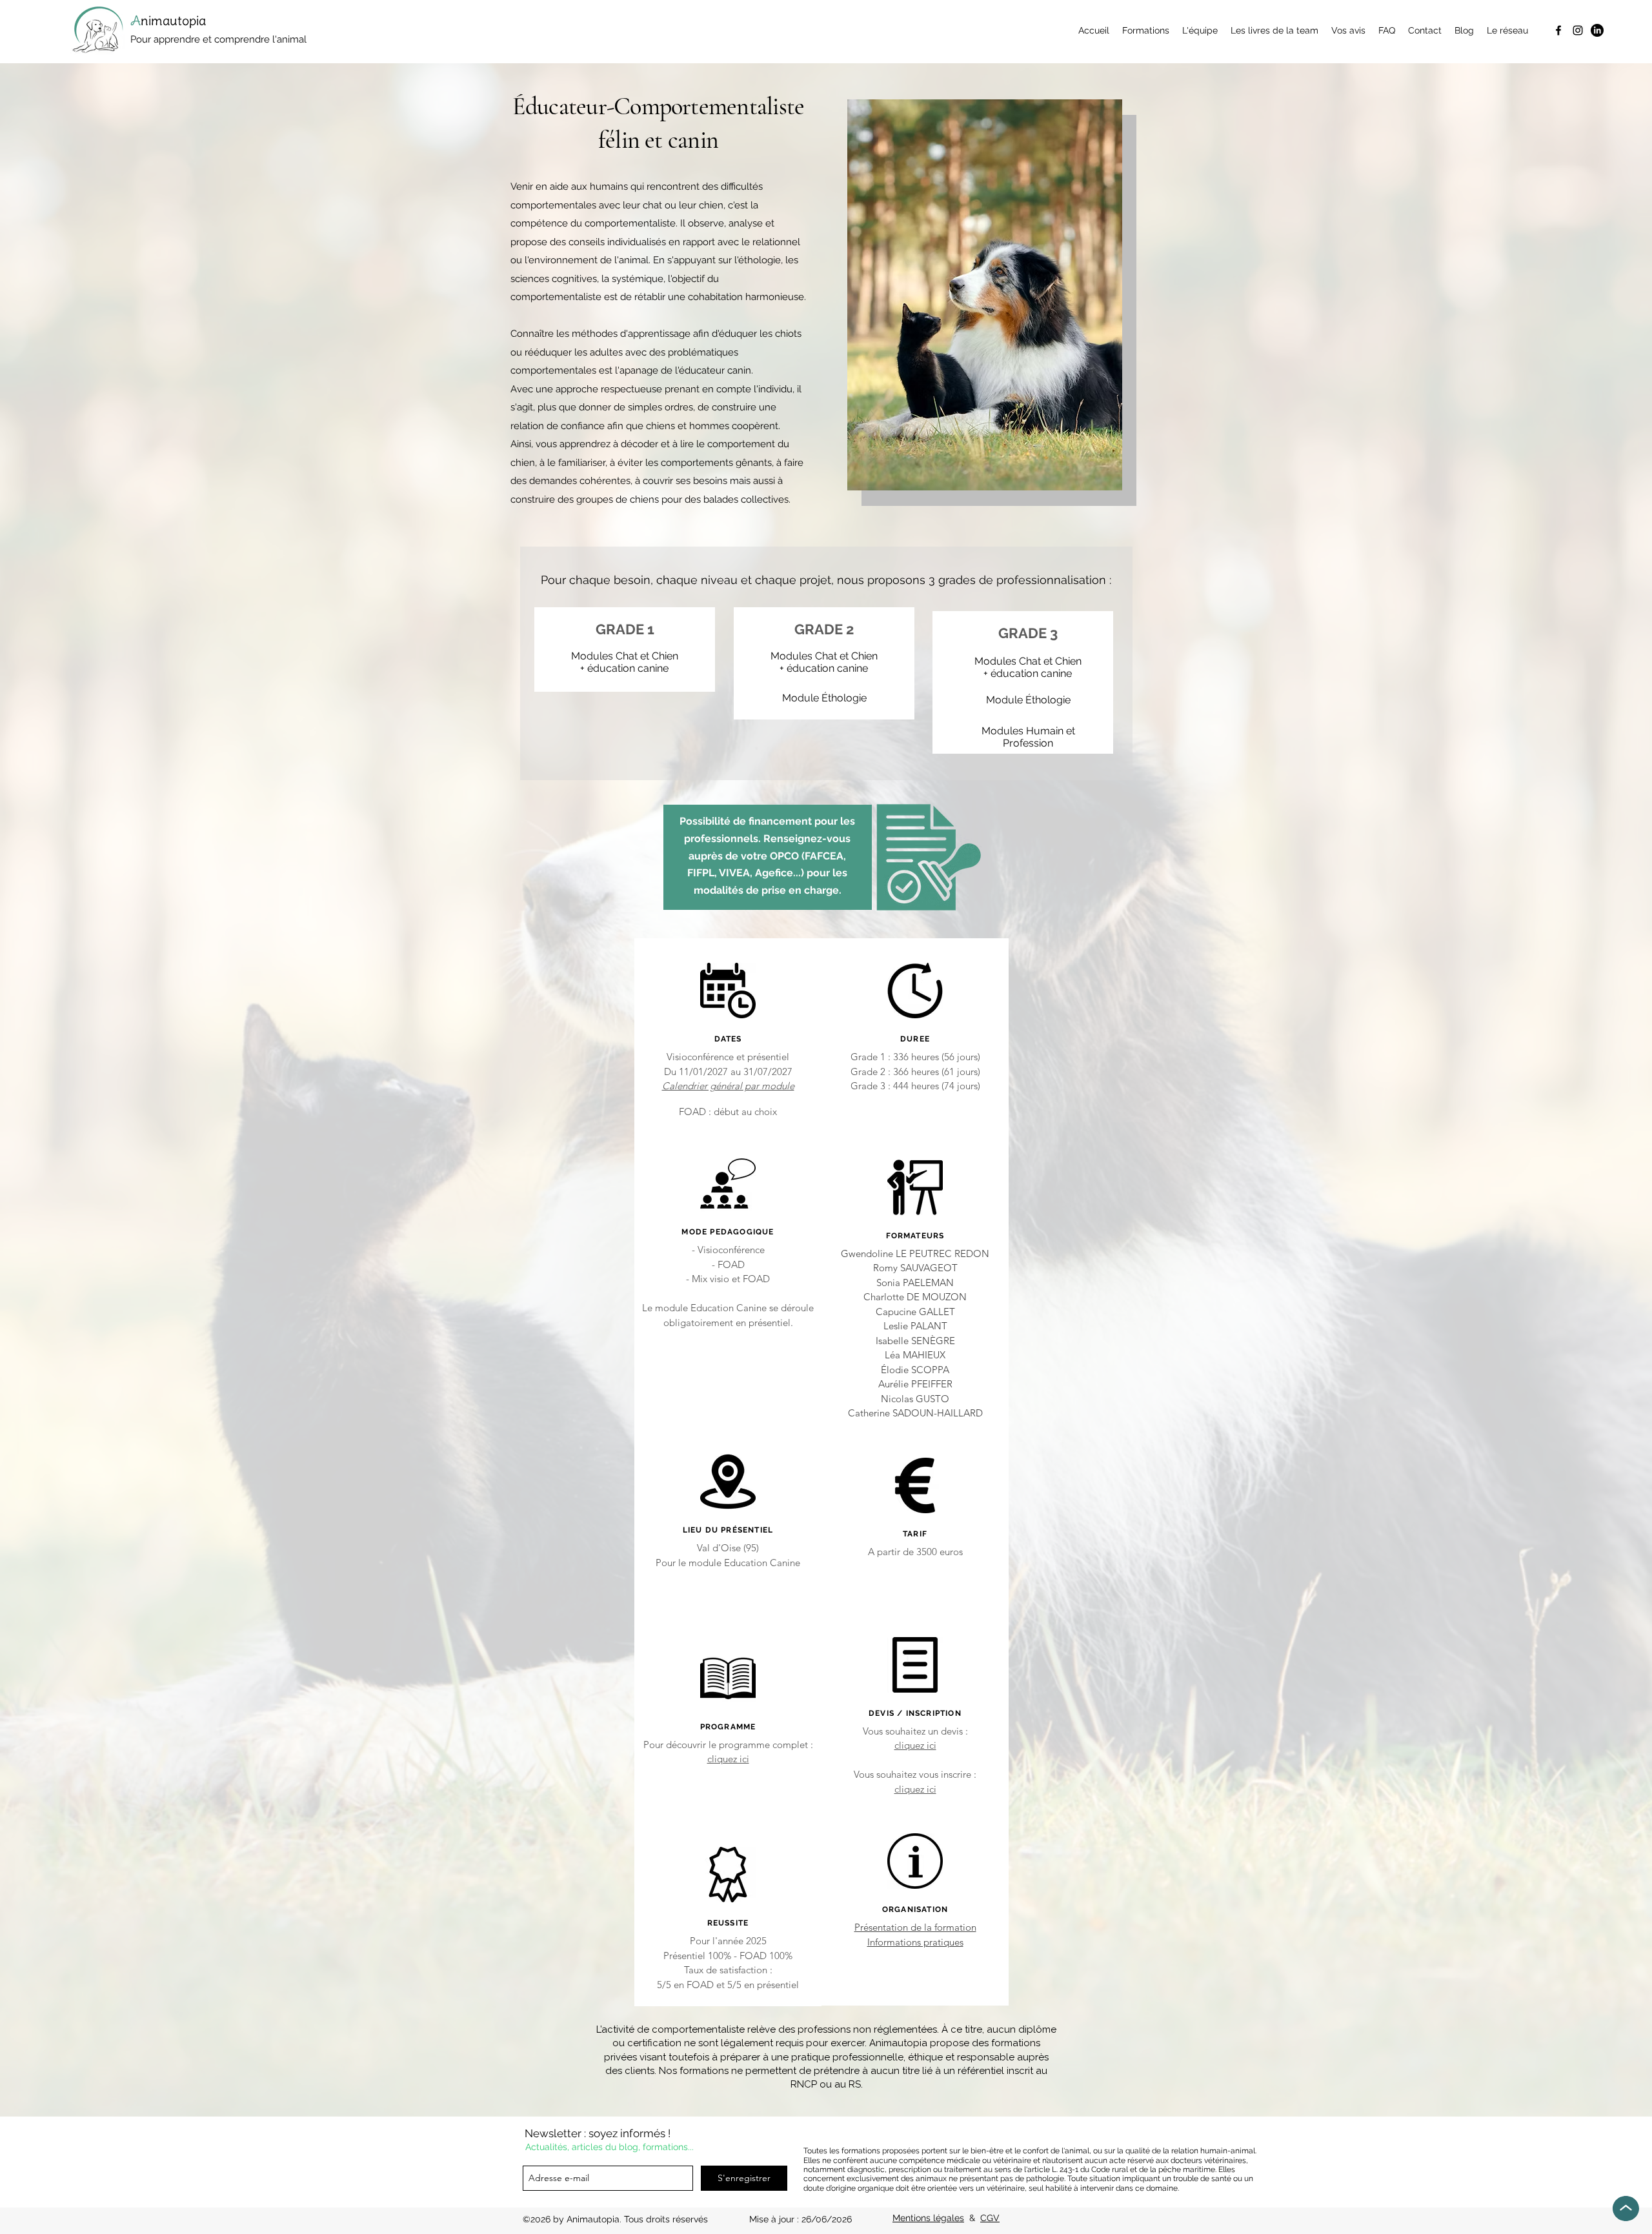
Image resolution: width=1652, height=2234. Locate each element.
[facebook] (1558, 30)
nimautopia (175, 20)
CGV (990, 2218)
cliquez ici (728, 1759)
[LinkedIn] (1597, 30)
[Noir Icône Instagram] (1578, 30)
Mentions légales (928, 2218)
